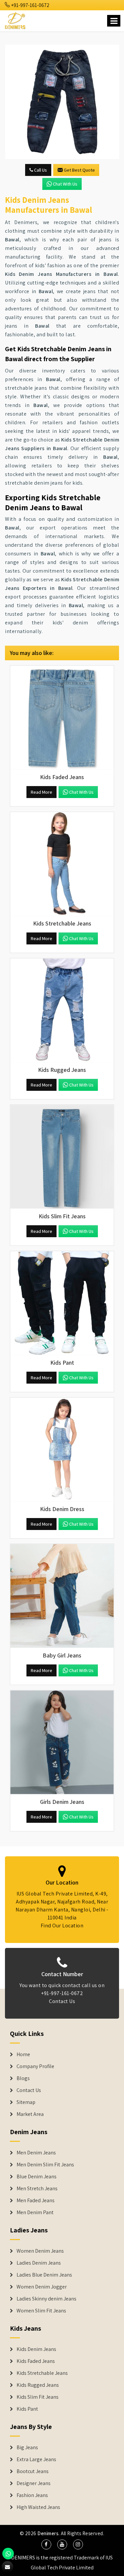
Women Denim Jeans (40, 2251)
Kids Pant (27, 2409)
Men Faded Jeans (36, 2201)
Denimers (48, 2533)
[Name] (114, 21)
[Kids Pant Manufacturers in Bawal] (62, 1303)
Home (23, 2054)
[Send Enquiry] (62, 102)
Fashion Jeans (32, 2495)
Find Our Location (62, 1926)
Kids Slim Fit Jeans (38, 2397)
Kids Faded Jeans (36, 2361)
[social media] (46, 2544)
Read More (41, 792)
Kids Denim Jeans (36, 2349)
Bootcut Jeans (33, 2471)
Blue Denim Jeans (37, 2177)
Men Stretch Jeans (37, 2189)
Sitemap (26, 2102)
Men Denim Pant (35, 2213)
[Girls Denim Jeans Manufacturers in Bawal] (62, 1742)
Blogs (23, 2078)
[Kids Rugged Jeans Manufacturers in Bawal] (62, 1010)
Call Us (40, 170)
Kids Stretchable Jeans (42, 2373)
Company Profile (35, 2066)
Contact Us (62, 2001)
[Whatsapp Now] (8, 2554)
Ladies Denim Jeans (39, 2263)
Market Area (30, 2114)
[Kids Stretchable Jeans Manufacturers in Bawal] (62, 864)
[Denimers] (16, 20)
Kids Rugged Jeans (38, 2385)
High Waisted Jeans (38, 2507)
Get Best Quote (79, 170)
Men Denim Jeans (36, 2153)
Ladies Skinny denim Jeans (46, 2299)
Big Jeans (27, 2448)
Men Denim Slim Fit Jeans (45, 2165)
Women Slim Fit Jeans (41, 2311)
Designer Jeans (34, 2483)
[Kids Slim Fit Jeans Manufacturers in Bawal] (62, 1157)
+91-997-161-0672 (30, 5)
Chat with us (65, 184)
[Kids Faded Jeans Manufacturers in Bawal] (62, 718)
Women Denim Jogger (42, 2287)
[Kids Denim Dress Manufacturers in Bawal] (62, 1449)
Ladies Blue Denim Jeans (44, 2275)
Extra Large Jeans (36, 2459)
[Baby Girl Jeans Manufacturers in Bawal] (62, 1596)
